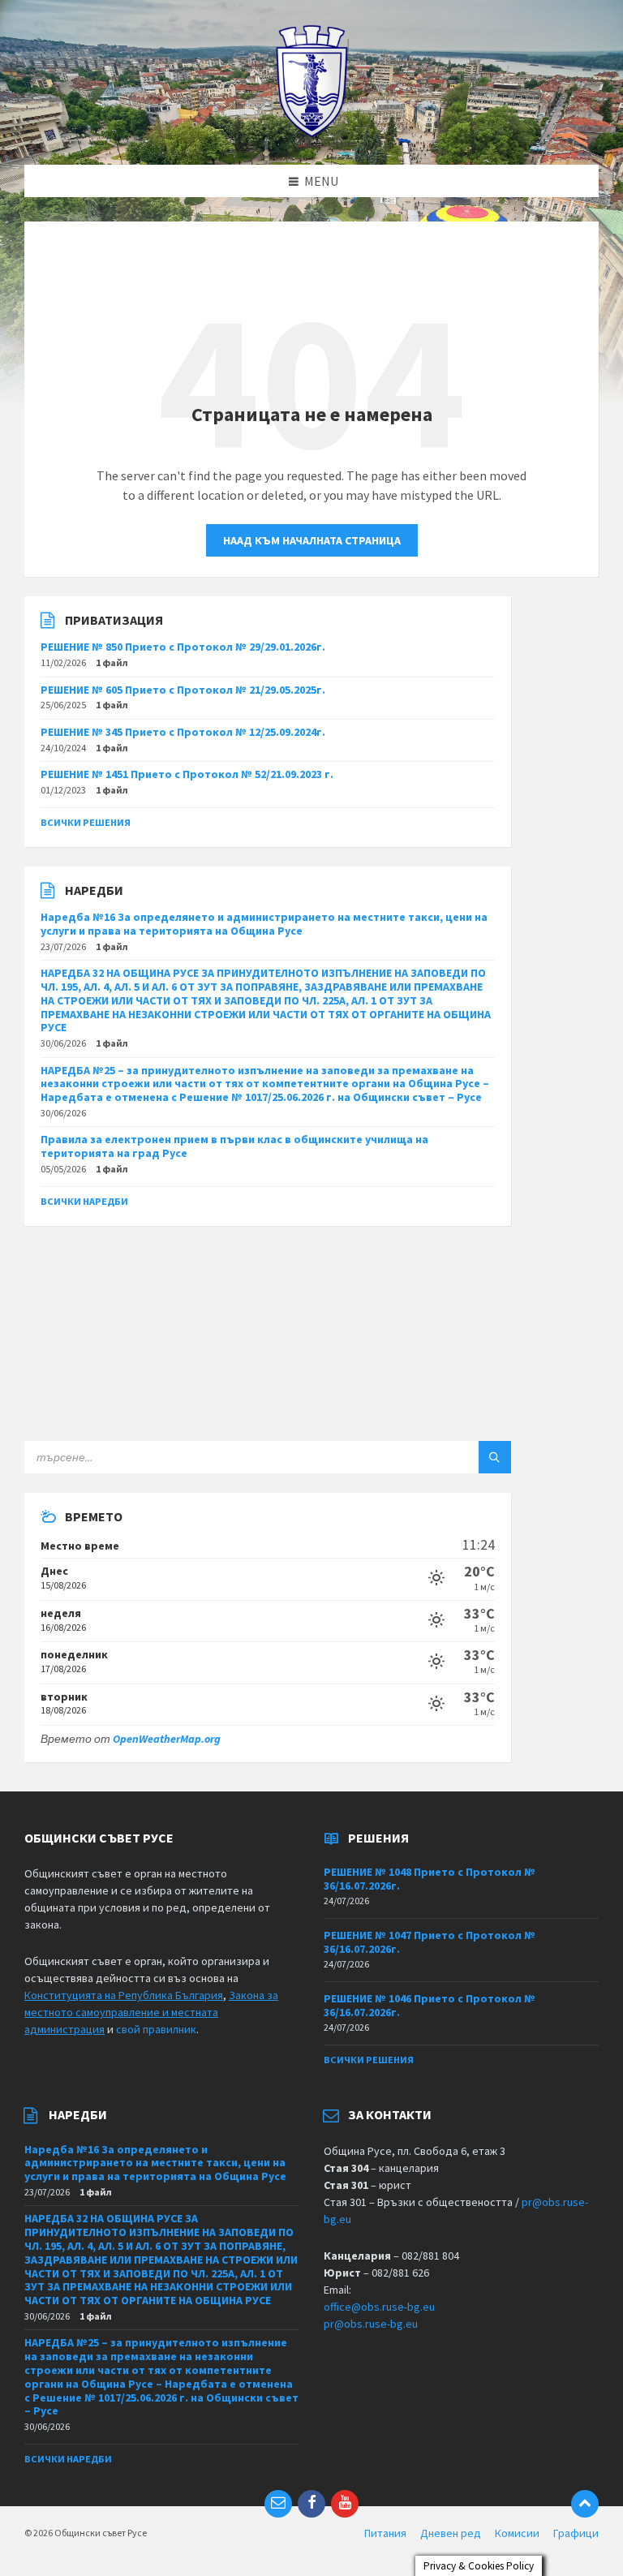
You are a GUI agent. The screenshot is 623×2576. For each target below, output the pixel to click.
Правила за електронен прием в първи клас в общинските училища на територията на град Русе (234, 1146)
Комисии (517, 2533)
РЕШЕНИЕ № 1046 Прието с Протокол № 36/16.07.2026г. (430, 2005)
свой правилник (156, 2029)
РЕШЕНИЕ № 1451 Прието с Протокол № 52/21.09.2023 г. (187, 774)
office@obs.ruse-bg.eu (379, 2307)
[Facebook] (311, 2504)
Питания (385, 2533)
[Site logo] (312, 133)
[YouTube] (345, 2504)
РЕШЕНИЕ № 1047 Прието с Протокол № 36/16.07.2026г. (430, 1942)
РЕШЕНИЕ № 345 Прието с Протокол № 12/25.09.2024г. (183, 732)
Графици (576, 2533)
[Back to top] (585, 2504)
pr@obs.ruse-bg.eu (371, 2324)
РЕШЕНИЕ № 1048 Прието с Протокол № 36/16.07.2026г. (430, 1879)
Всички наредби (84, 1201)
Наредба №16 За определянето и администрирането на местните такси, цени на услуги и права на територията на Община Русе (264, 924)
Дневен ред (451, 2533)
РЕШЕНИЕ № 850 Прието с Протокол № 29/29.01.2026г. (183, 647)
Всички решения (86, 822)
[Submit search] (495, 1457)
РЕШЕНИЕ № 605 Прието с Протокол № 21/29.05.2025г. (183, 690)
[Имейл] (278, 2504)
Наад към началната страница (312, 540)
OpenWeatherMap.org (167, 1739)
